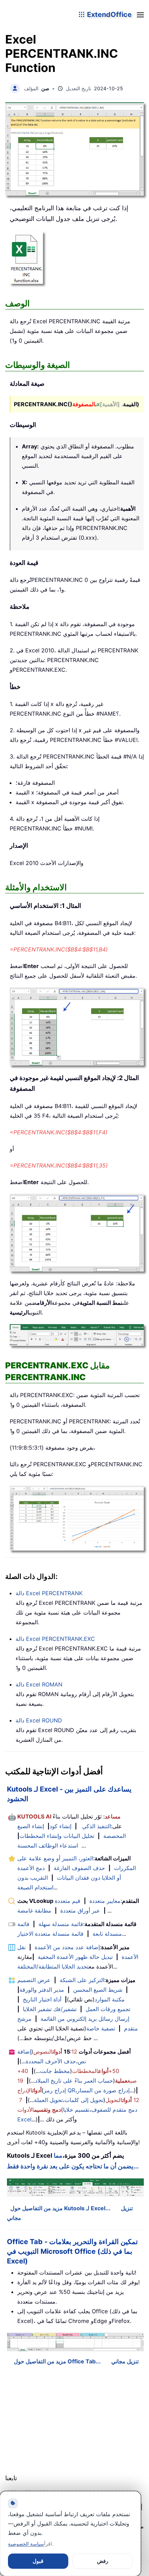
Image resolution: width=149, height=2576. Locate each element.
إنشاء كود (60, 1826)
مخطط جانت (55, 2071)
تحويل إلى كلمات (84, 2100)
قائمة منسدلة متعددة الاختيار (50, 1934)
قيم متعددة (68, 1901)
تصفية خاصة (101, 2028)
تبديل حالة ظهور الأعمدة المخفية (75, 1957)
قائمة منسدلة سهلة (61, 1924)
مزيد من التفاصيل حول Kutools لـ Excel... (60, 2208)
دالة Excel (49, 1593)
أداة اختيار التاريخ (42, 1999)
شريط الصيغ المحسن (98, 1990)
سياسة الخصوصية (26, 2544)
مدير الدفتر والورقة (42, 1990)
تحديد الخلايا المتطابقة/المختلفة (53, 1966)
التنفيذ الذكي (97, 1826)
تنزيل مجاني (125, 2361)
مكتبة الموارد (110, 1999)
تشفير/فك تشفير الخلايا (50, 2009)
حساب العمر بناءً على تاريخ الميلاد (74, 2081)
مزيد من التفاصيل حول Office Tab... (57, 2361)
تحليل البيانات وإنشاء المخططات (57, 1836)
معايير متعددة (105, 1901)
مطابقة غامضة (34, 1910)
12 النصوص (55, 2052)
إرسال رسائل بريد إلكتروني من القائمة (85, 2019)
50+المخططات (96, 2071)
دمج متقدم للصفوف (114, 2110)
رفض (103, 2561)
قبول (38, 2561)
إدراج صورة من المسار (103, 2090)
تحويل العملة (48, 2100)
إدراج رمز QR (59, 2090)
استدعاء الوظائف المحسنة (48, 1845)
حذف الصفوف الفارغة (79, 1868)
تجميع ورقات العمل (108, 2009)
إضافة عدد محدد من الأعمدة (67, 1947)
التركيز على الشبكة (82, 1980)
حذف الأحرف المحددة (51, 2061)
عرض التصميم (34, 1980)
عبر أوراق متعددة (80, 1910)
